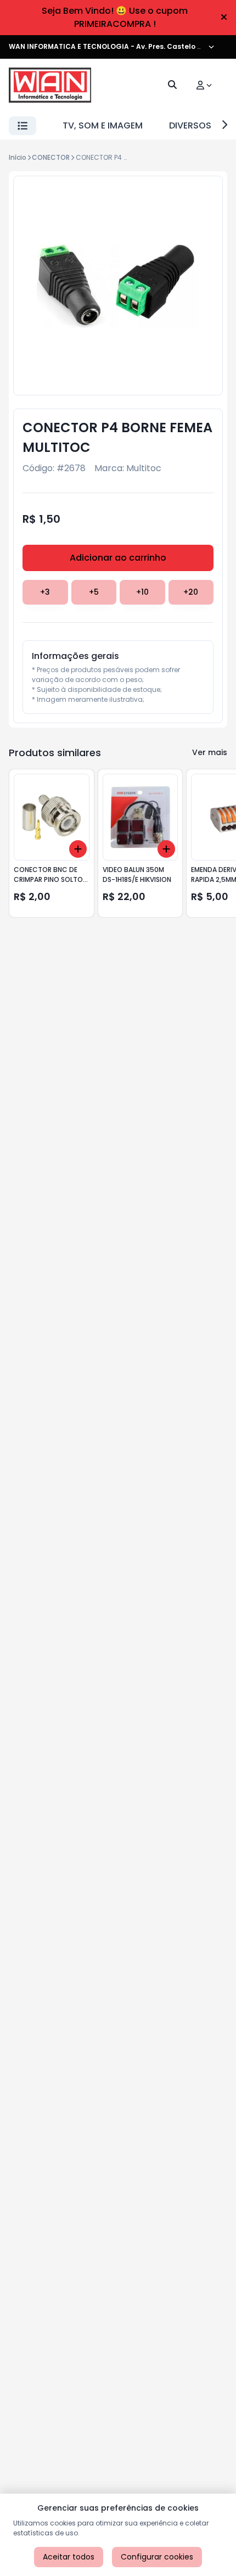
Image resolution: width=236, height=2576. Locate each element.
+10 (142, 592)
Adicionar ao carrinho (118, 558)
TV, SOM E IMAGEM (103, 125)
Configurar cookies (157, 2557)
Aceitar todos (69, 2557)
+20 (191, 592)
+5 (94, 592)
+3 (45, 592)
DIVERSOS (190, 125)
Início (18, 157)
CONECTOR (51, 157)
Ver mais (210, 752)
